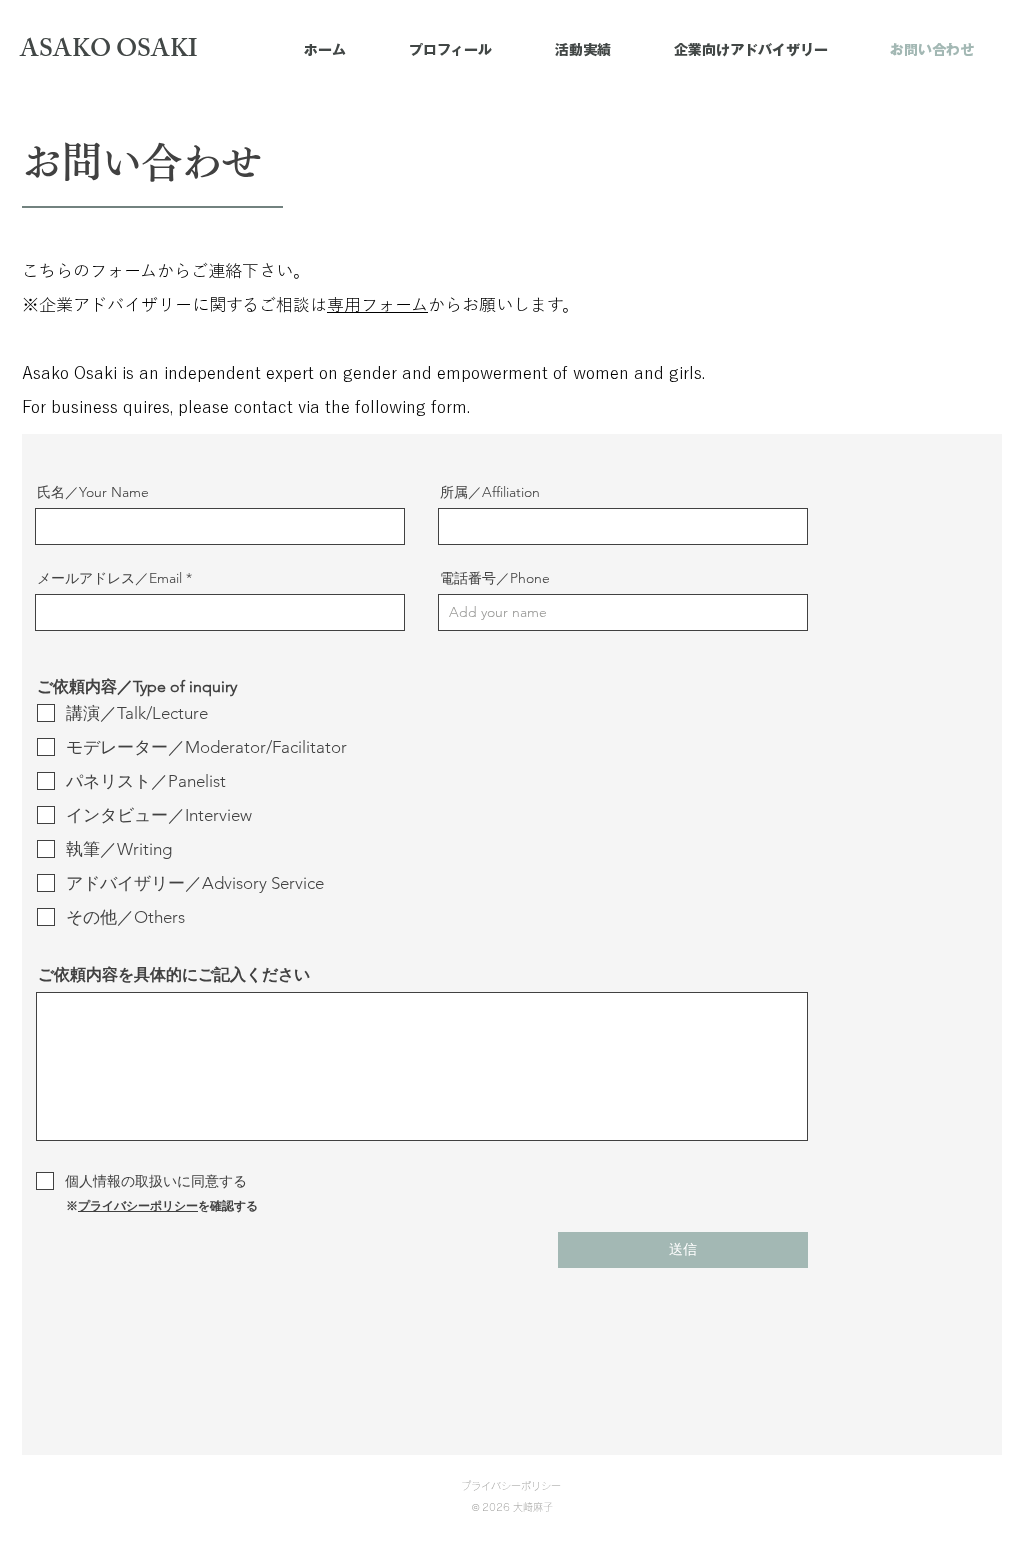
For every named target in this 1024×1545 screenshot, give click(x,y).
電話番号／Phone (495, 578)
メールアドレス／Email (109, 578)
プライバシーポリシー (138, 1205)
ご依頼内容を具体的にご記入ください (174, 975)
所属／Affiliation (490, 492)
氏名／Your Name (93, 492)
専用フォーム (377, 304)
